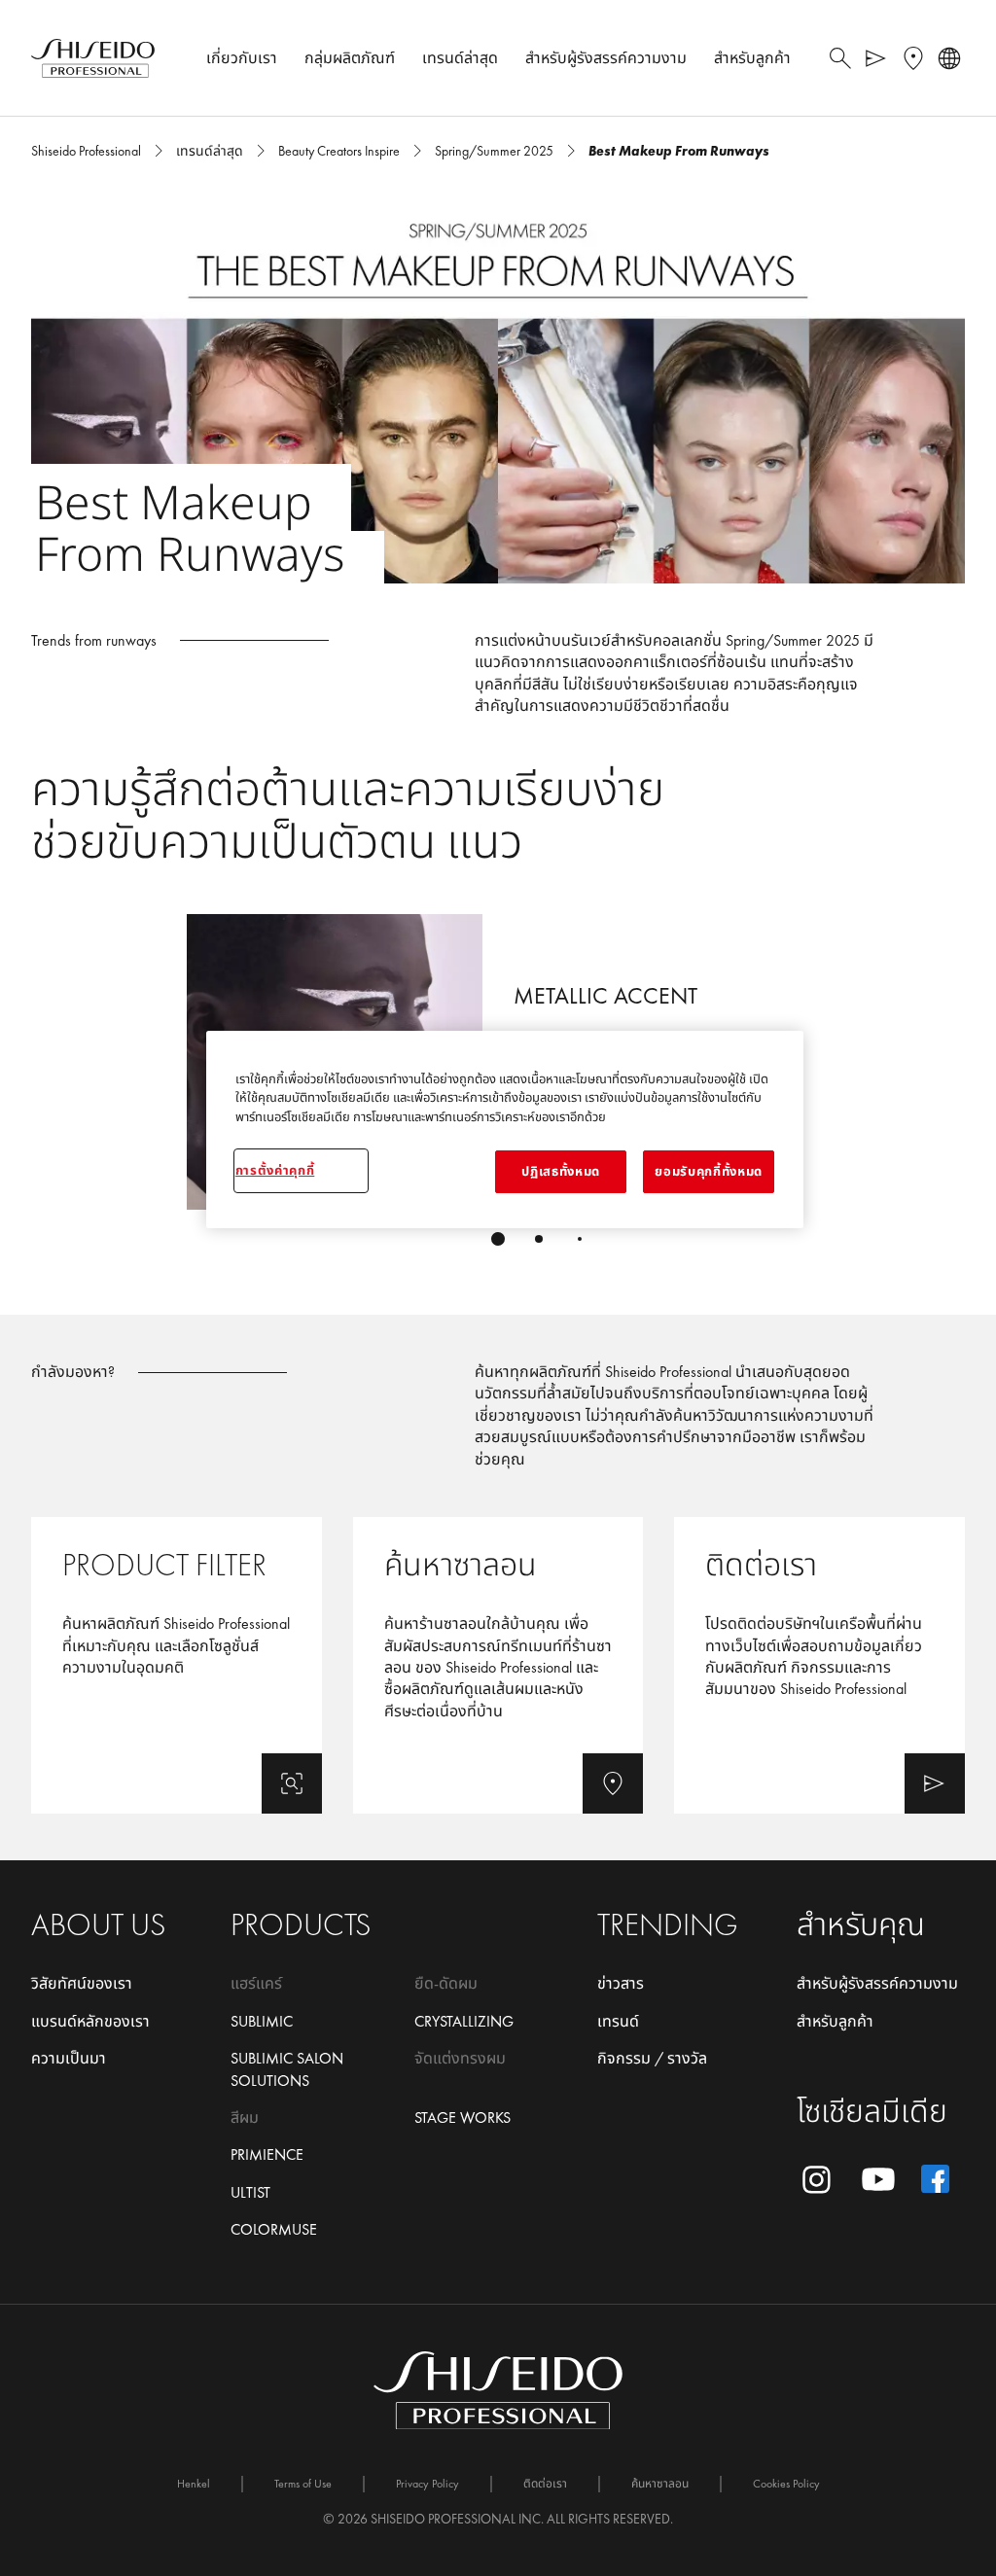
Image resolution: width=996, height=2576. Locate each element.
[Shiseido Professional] (93, 58)
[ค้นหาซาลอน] (498, 1665)
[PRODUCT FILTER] (177, 1665)
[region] (505, 1130)
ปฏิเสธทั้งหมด (561, 1171)
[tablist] (498, 1239)
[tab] (498, 1239)
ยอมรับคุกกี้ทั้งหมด (708, 1171)
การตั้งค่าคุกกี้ (275, 1170)
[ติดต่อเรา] (819, 1665)
